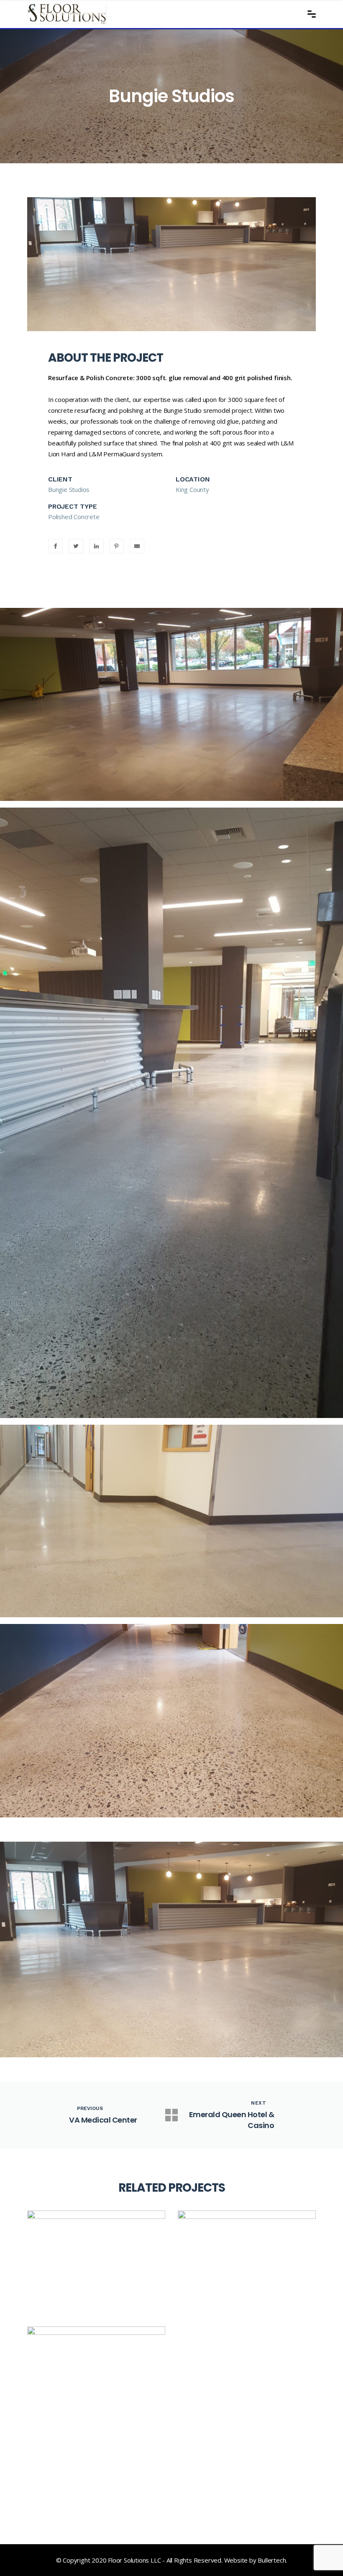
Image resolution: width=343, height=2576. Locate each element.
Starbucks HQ (77, 2486)
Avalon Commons (88, 2289)
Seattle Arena (227, 2289)
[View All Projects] (171, 2115)
